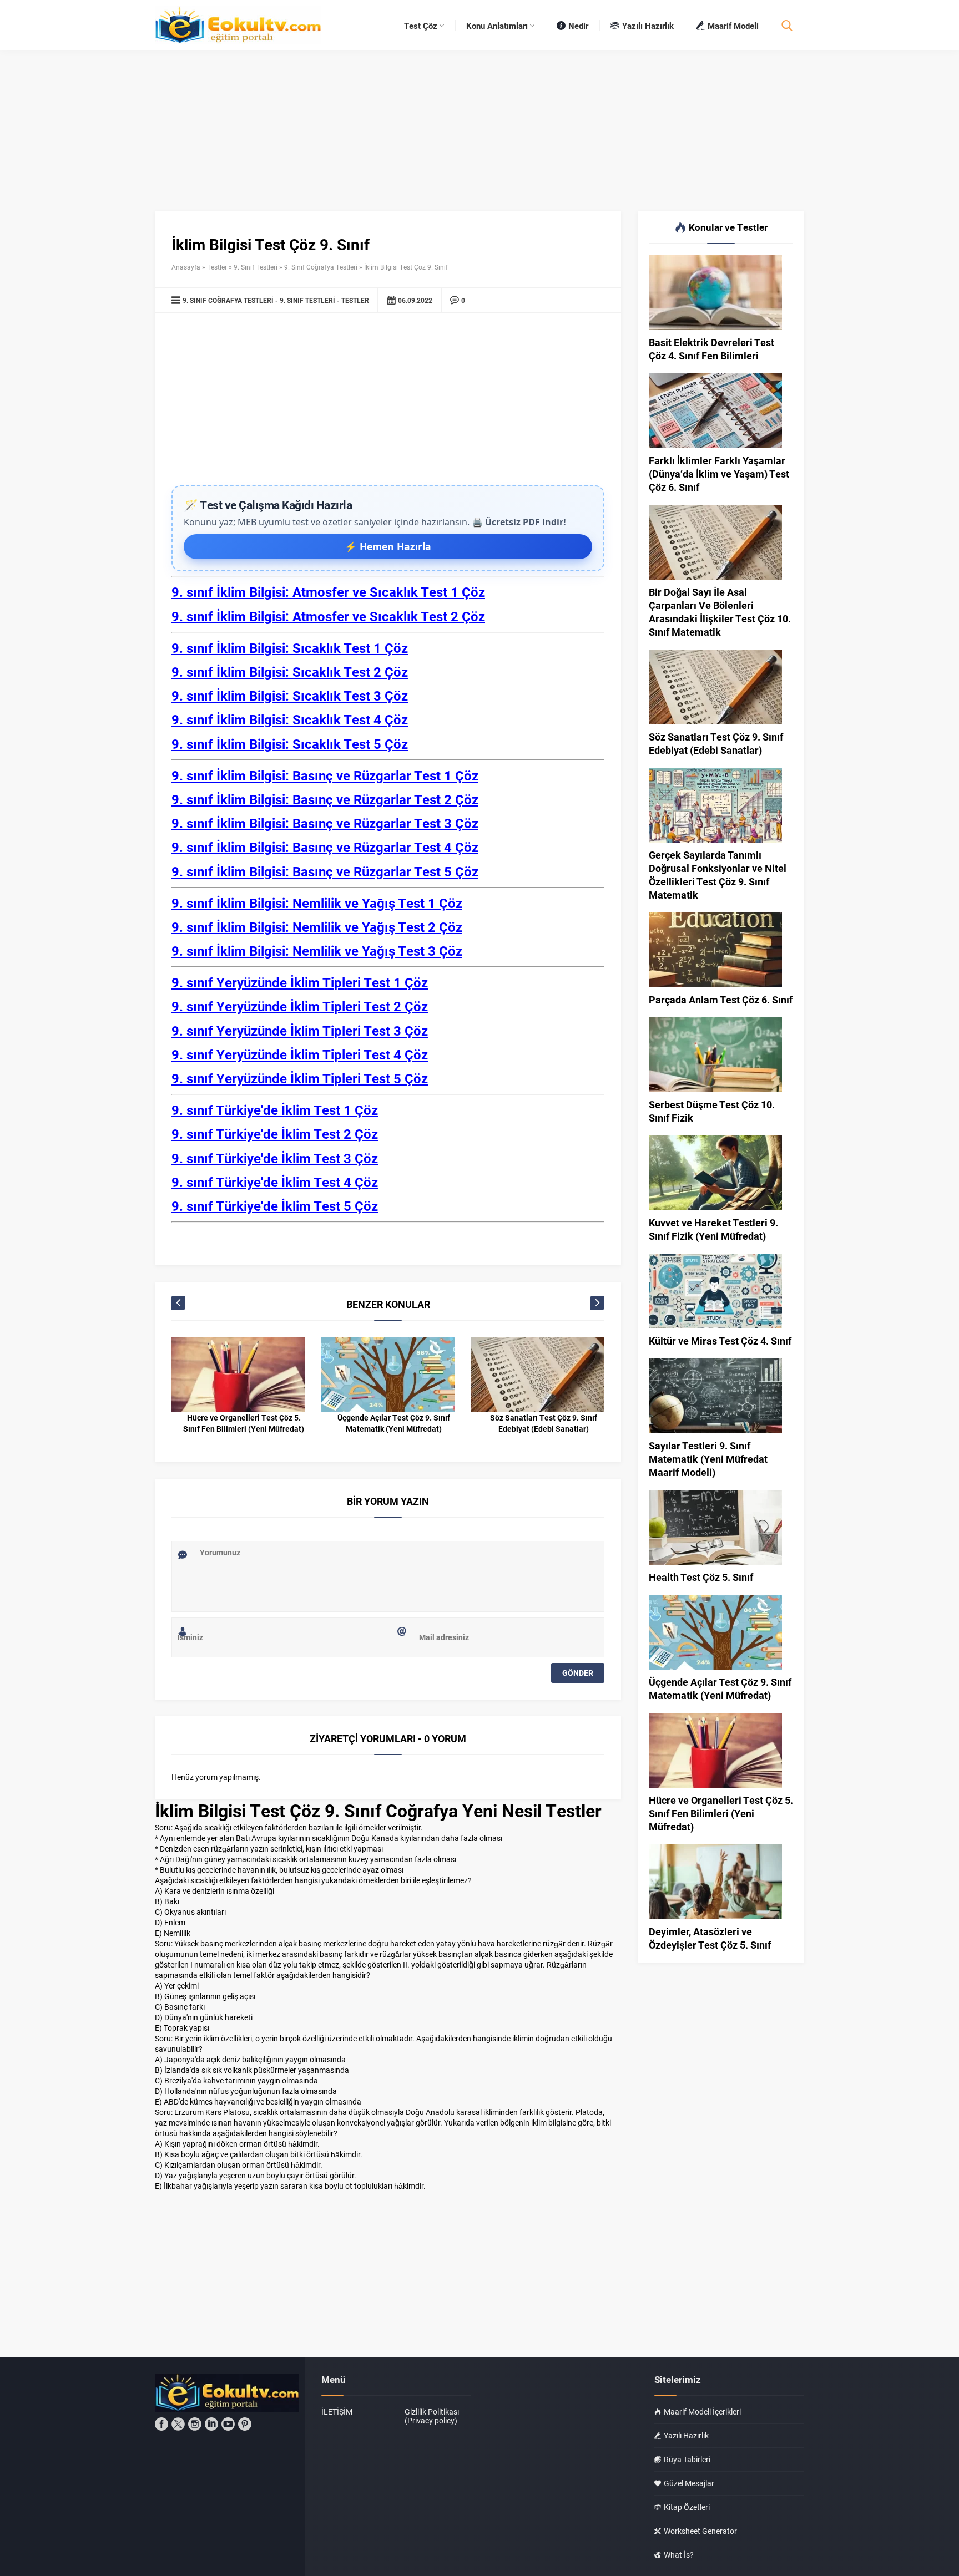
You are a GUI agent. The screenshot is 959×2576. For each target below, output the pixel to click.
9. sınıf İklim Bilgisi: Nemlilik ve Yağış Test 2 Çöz (317, 927)
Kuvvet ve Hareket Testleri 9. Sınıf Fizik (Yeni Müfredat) (713, 1229)
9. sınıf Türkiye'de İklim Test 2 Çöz (275, 1134)
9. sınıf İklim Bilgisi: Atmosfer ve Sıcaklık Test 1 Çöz (328, 592)
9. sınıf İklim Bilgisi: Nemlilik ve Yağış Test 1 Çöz (317, 903)
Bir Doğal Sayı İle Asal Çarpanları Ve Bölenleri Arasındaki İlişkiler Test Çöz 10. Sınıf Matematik (720, 612)
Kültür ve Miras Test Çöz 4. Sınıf (720, 1341)
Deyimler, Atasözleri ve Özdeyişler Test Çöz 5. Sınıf (710, 1938)
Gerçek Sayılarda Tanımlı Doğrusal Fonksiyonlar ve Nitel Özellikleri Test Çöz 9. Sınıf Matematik (718, 875)
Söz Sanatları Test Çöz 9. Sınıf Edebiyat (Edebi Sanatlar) (544, 1423)
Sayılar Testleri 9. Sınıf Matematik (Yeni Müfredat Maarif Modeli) (708, 1459)
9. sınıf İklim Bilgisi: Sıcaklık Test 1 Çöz (290, 648)
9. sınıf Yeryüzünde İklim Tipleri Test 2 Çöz (300, 1006)
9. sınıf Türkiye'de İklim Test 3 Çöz (275, 1158)
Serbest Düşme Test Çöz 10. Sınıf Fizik (712, 1111)
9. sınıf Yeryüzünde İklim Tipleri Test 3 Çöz (300, 1031)
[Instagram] (195, 2424)
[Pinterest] (245, 2424)
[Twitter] (178, 2424)
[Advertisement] (388, 402)
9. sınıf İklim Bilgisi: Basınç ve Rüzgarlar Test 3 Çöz (325, 823)
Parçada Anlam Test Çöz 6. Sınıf (721, 1000)
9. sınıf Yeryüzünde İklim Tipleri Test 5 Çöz (300, 1078)
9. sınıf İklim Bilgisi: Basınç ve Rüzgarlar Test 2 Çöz (325, 799)
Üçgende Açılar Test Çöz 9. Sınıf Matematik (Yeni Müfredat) (394, 1423)
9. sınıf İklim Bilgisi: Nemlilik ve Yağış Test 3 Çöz (317, 951)
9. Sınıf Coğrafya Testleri (321, 267)
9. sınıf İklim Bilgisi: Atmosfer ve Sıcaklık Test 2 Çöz (328, 616)
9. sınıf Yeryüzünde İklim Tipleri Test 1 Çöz (300, 982)
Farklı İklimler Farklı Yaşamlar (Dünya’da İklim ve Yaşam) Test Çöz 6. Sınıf (719, 474)
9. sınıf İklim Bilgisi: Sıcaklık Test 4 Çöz (290, 719)
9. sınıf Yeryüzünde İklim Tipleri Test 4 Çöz (300, 1054)
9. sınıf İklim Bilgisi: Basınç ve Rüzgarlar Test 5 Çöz (325, 871)
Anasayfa (186, 267)
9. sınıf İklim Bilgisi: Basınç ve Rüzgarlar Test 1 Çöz (325, 775)
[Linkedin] (211, 2424)
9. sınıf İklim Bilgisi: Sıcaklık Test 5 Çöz (290, 744)
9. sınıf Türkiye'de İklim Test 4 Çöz (275, 1182)
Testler (217, 267)
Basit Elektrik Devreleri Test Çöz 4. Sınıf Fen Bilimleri (711, 349)
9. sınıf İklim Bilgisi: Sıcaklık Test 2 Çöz (290, 672)
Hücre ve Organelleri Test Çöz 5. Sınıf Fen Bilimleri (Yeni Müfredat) (244, 1423)
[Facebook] (161, 2424)
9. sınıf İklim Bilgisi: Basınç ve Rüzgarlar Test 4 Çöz (325, 847)
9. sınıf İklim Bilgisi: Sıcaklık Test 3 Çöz (290, 696)
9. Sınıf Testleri (256, 267)
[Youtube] (228, 2424)
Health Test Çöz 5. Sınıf (701, 1577)
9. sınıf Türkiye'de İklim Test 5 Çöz (275, 1206)
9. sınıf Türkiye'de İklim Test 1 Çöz (275, 1110)
